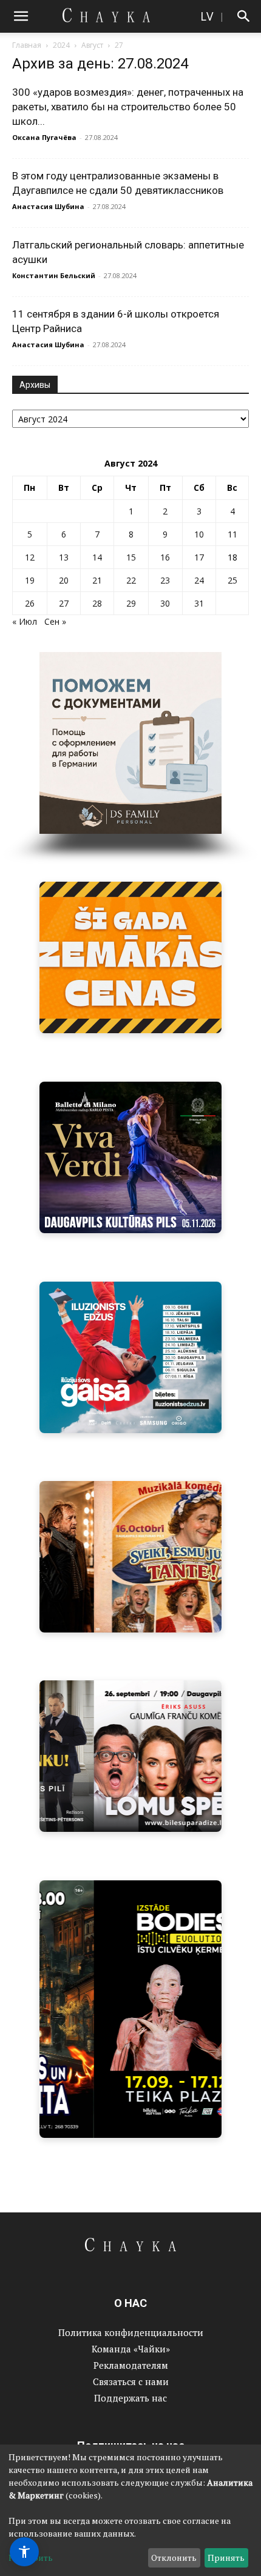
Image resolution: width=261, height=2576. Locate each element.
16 (165, 557)
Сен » (55, 621)
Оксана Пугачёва (44, 137)
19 (30, 580)
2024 (61, 45)
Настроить (31, 2558)
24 (199, 580)
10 (199, 534)
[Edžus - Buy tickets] (130, 1357)
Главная (27, 45)
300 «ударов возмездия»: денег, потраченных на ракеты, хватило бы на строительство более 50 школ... (128, 107)
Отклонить (174, 2558)
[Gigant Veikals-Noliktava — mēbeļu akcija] (130, 957)
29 (131, 603)
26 (30, 603)
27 (64, 603)
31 (199, 603)
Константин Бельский (54, 275)
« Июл (25, 621)
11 (232, 534)
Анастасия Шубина (48, 206)
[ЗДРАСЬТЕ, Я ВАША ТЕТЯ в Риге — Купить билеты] (130, 1557)
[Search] (244, 16)
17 (199, 557)
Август (92, 45)
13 (64, 557)
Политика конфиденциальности (131, 2332)
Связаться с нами (131, 2381)
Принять (226, 2558)
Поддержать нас (130, 2398)
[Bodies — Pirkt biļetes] (130, 2009)
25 (232, 580)
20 (64, 580)
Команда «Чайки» (131, 2349)
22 (131, 580)
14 (97, 557)
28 (97, 603)
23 (165, 580)
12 (30, 557)
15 (131, 557)
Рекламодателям (131, 2365)
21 (97, 580)
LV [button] (207, 16)
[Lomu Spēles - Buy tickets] (130, 1756)
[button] (21, 16)
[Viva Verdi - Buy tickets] (130, 1157)
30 (165, 603)
